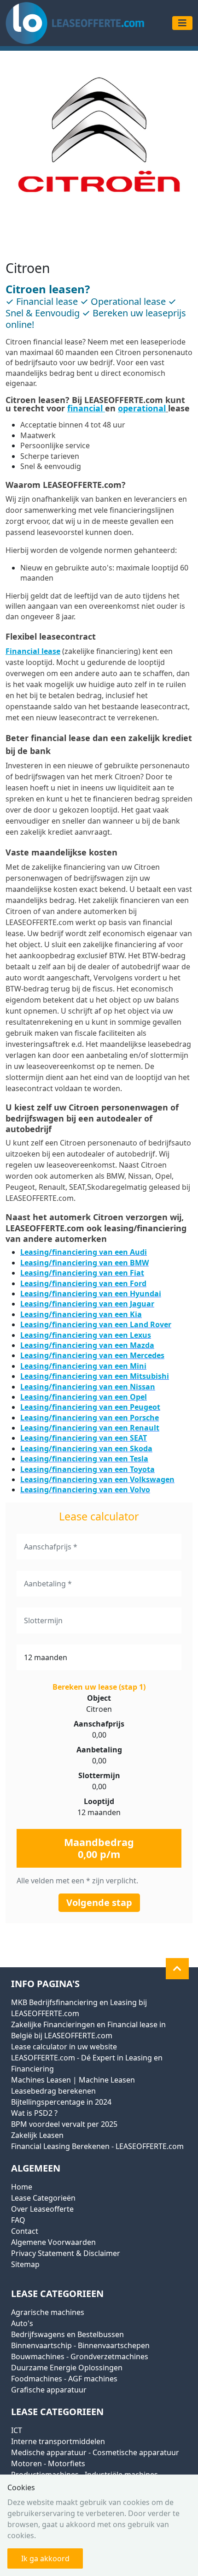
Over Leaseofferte (42, 2209)
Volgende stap (99, 1902)
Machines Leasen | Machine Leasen (73, 2080)
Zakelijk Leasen (37, 2135)
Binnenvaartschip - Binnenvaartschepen (80, 2345)
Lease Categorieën (43, 2198)
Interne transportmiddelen (58, 2441)
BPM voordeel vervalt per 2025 (64, 2124)
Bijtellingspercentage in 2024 (61, 2102)
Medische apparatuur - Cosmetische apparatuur (95, 2452)
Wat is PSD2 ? (34, 2113)
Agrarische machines (48, 2312)
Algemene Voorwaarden (53, 2242)
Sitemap (25, 2264)
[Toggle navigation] (182, 23)
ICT (17, 2430)
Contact (25, 2231)
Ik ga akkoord (45, 2558)
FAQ (18, 2220)
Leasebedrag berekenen (53, 2091)
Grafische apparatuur (49, 2390)
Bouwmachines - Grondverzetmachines (80, 2356)
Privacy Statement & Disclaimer (66, 2253)
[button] (177, 1969)
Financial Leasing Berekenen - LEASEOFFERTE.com (97, 2146)
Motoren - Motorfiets (48, 2463)
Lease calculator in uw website (64, 2047)
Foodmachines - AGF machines (64, 2379)
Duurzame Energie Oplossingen (67, 2368)
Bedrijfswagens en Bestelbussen (67, 2334)
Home (22, 2187)
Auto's (22, 2323)
